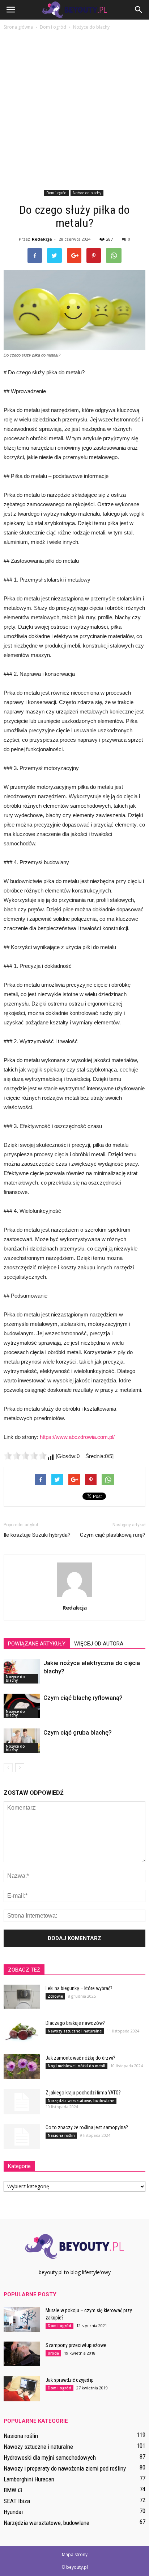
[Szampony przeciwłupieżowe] (22, 2354)
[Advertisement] (74, 109)
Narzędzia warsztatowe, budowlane (81, 2101)
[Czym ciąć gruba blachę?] (22, 1741)
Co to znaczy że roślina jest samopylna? (87, 2127)
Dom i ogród (56, 193)
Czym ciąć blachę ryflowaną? (83, 1698)
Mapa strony (75, 2554)
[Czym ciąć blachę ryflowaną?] (22, 1706)
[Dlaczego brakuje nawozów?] (22, 2032)
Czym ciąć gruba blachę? (78, 1732)
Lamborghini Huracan (29, 2479)
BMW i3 (13, 2490)
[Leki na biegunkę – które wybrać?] (22, 1997)
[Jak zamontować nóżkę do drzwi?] (22, 2067)
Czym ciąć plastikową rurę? (113, 1535)
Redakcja (42, 239)
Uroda (53, 2353)
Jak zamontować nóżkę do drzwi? (80, 2058)
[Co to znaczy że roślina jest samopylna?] (22, 2136)
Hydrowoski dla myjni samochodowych (50, 2458)
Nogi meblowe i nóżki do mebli (76, 2066)
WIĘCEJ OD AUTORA (99, 1644)
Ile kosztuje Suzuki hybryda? (37, 1535)
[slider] (25, 1456)
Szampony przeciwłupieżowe (76, 2345)
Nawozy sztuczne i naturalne (75, 2031)
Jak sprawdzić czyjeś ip (70, 2380)
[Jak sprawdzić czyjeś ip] (22, 2389)
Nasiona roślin (61, 2135)
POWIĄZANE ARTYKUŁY (37, 1644)
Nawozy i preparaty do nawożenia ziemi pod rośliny (65, 2468)
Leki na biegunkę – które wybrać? (79, 1988)
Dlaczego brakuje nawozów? (75, 2023)
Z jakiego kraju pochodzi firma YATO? (83, 2093)
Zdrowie (55, 1996)
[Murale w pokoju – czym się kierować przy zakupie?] (22, 2319)
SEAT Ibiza (17, 2501)
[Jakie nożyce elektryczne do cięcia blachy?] (22, 1671)
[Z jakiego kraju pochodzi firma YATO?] (22, 2102)
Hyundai (13, 2512)
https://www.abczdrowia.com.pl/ (77, 1437)
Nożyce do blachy (87, 193)
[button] (139, 10)
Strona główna (18, 27)
